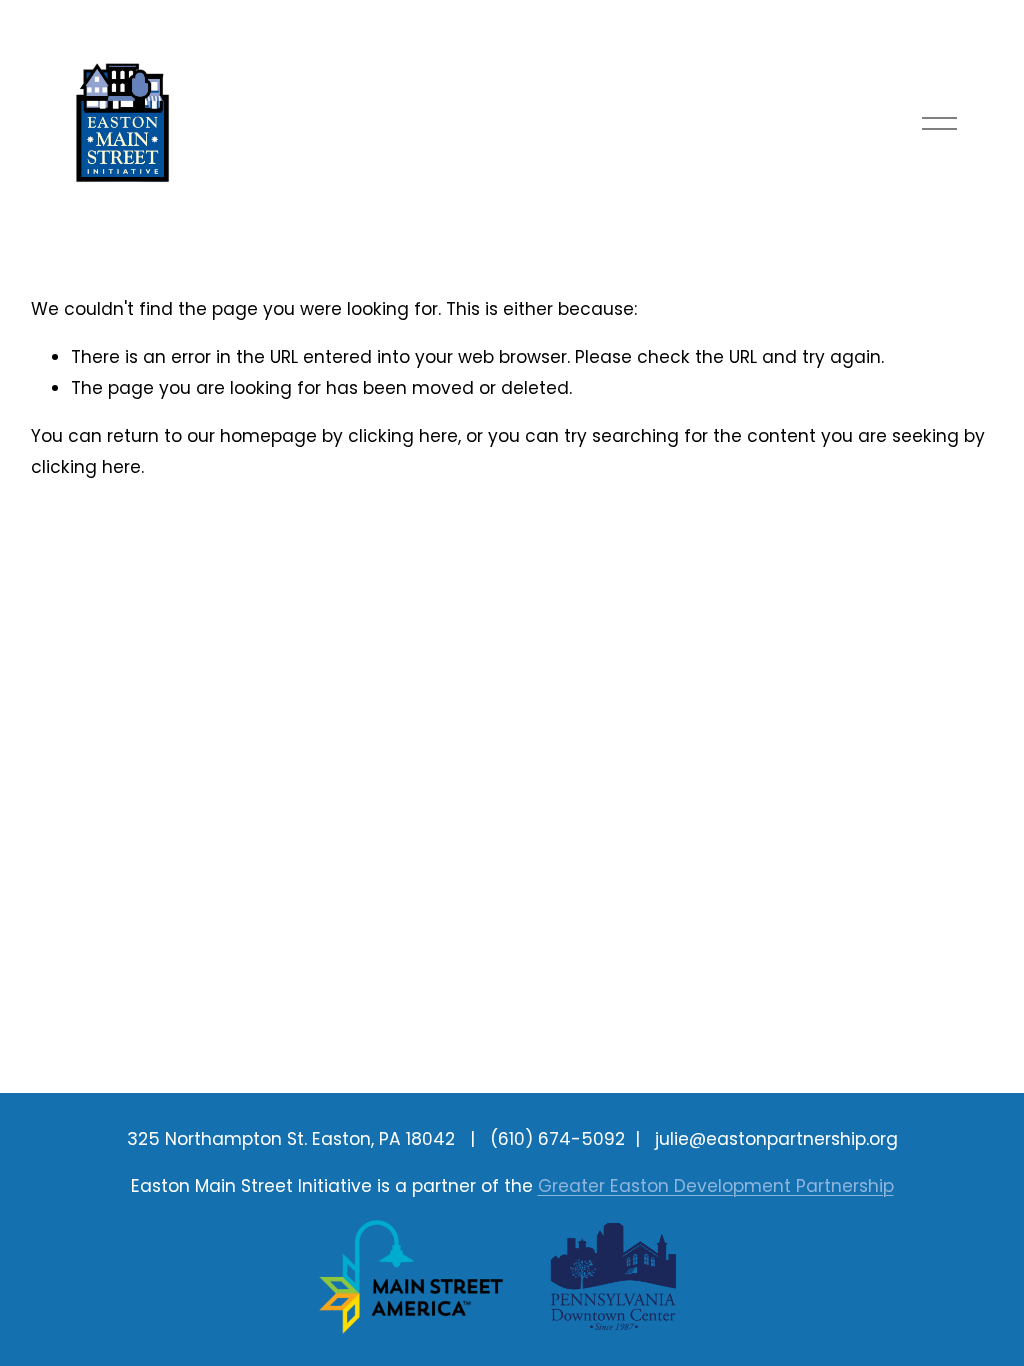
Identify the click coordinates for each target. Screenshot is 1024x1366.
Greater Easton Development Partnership (716, 1186)
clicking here (403, 436)
